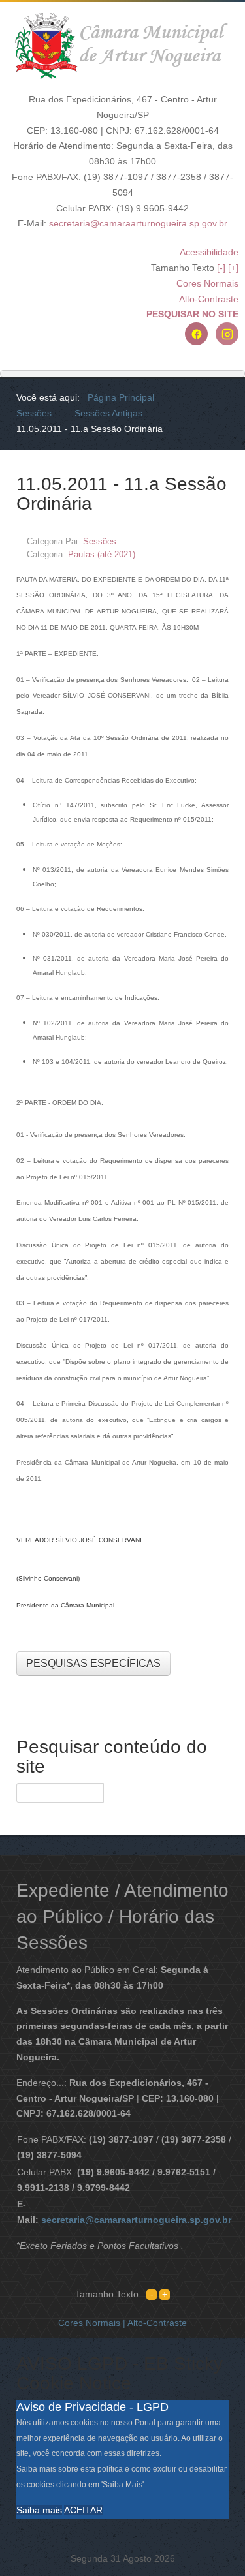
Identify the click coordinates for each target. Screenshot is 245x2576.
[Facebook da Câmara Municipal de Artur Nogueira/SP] (196, 334)
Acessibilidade (209, 252)
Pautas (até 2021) (102, 554)
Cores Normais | (93, 2323)
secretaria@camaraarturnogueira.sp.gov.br (138, 223)
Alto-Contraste (209, 299)
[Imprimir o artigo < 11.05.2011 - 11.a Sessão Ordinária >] (210, 541)
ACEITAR (83, 2510)
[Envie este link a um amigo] (225, 541)
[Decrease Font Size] (152, 2294)
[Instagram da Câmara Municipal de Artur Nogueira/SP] (227, 334)
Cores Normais (207, 283)
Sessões (100, 541)
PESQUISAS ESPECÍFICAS (93, 1663)
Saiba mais (39, 2510)
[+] (233, 268)
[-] (221, 268)
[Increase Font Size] (165, 2294)
